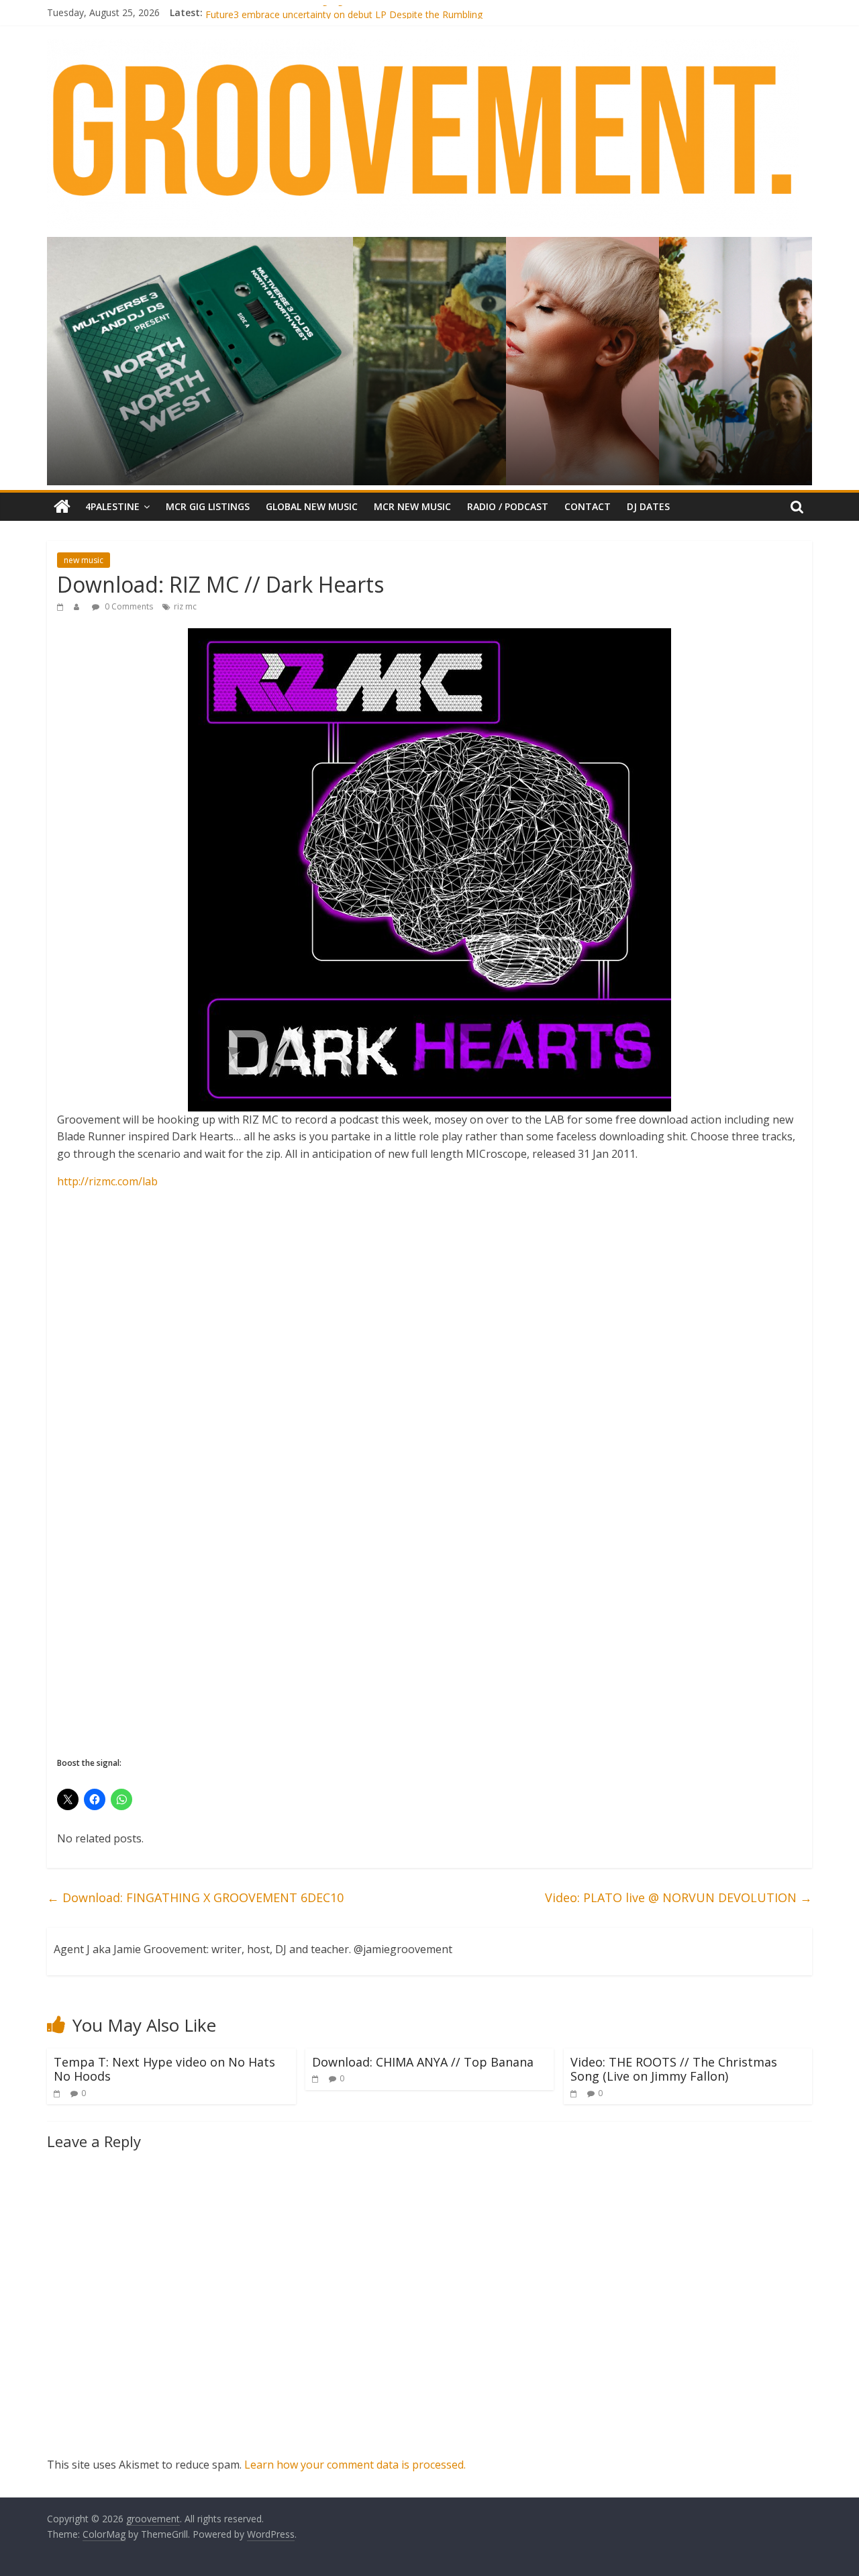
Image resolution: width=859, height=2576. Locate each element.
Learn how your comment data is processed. (355, 2465)
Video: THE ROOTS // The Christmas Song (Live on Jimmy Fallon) (674, 2069)
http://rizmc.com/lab (107, 1181)
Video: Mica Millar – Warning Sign (277, 12)
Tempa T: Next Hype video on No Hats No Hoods (164, 2069)
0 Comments (128, 606)
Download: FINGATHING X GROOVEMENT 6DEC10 (195, 1897)
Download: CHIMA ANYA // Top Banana (423, 2062)
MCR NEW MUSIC (412, 506)
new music (84, 560)
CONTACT (588, 506)
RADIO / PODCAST (508, 506)
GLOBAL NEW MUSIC (312, 506)
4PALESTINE (112, 506)
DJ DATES (648, 506)
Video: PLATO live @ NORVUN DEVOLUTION (678, 1897)
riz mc (185, 606)
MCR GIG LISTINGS (208, 506)
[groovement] (62, 507)
